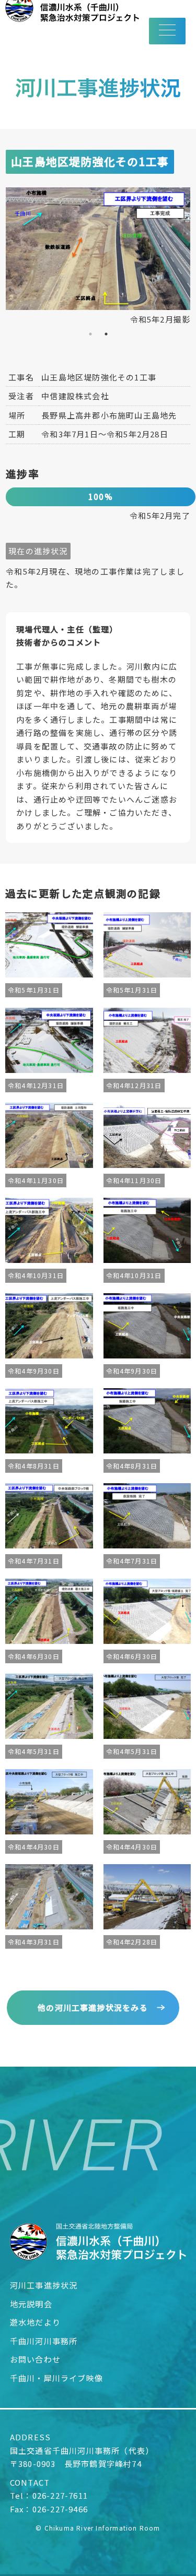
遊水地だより (35, 2322)
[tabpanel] (98, 257)
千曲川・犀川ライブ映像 (56, 2378)
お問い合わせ (35, 2359)
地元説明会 (31, 2304)
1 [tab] (90, 334)
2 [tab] (106, 334)
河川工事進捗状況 (44, 2285)
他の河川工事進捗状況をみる (93, 2007)
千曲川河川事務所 (44, 2341)
